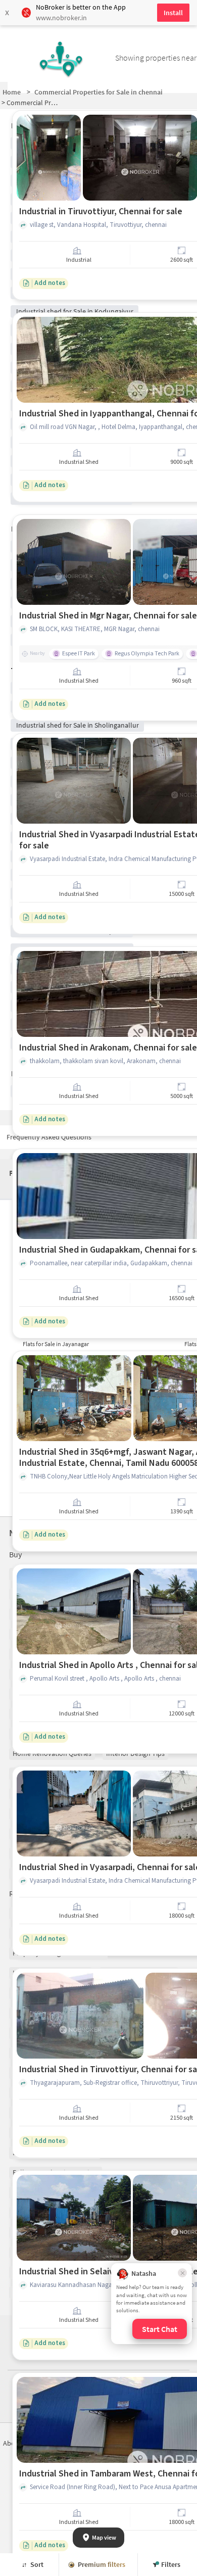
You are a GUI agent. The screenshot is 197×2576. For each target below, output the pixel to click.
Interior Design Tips (135, 1753)
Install (173, 13)
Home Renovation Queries (52, 1753)
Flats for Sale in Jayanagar (56, 1344)
